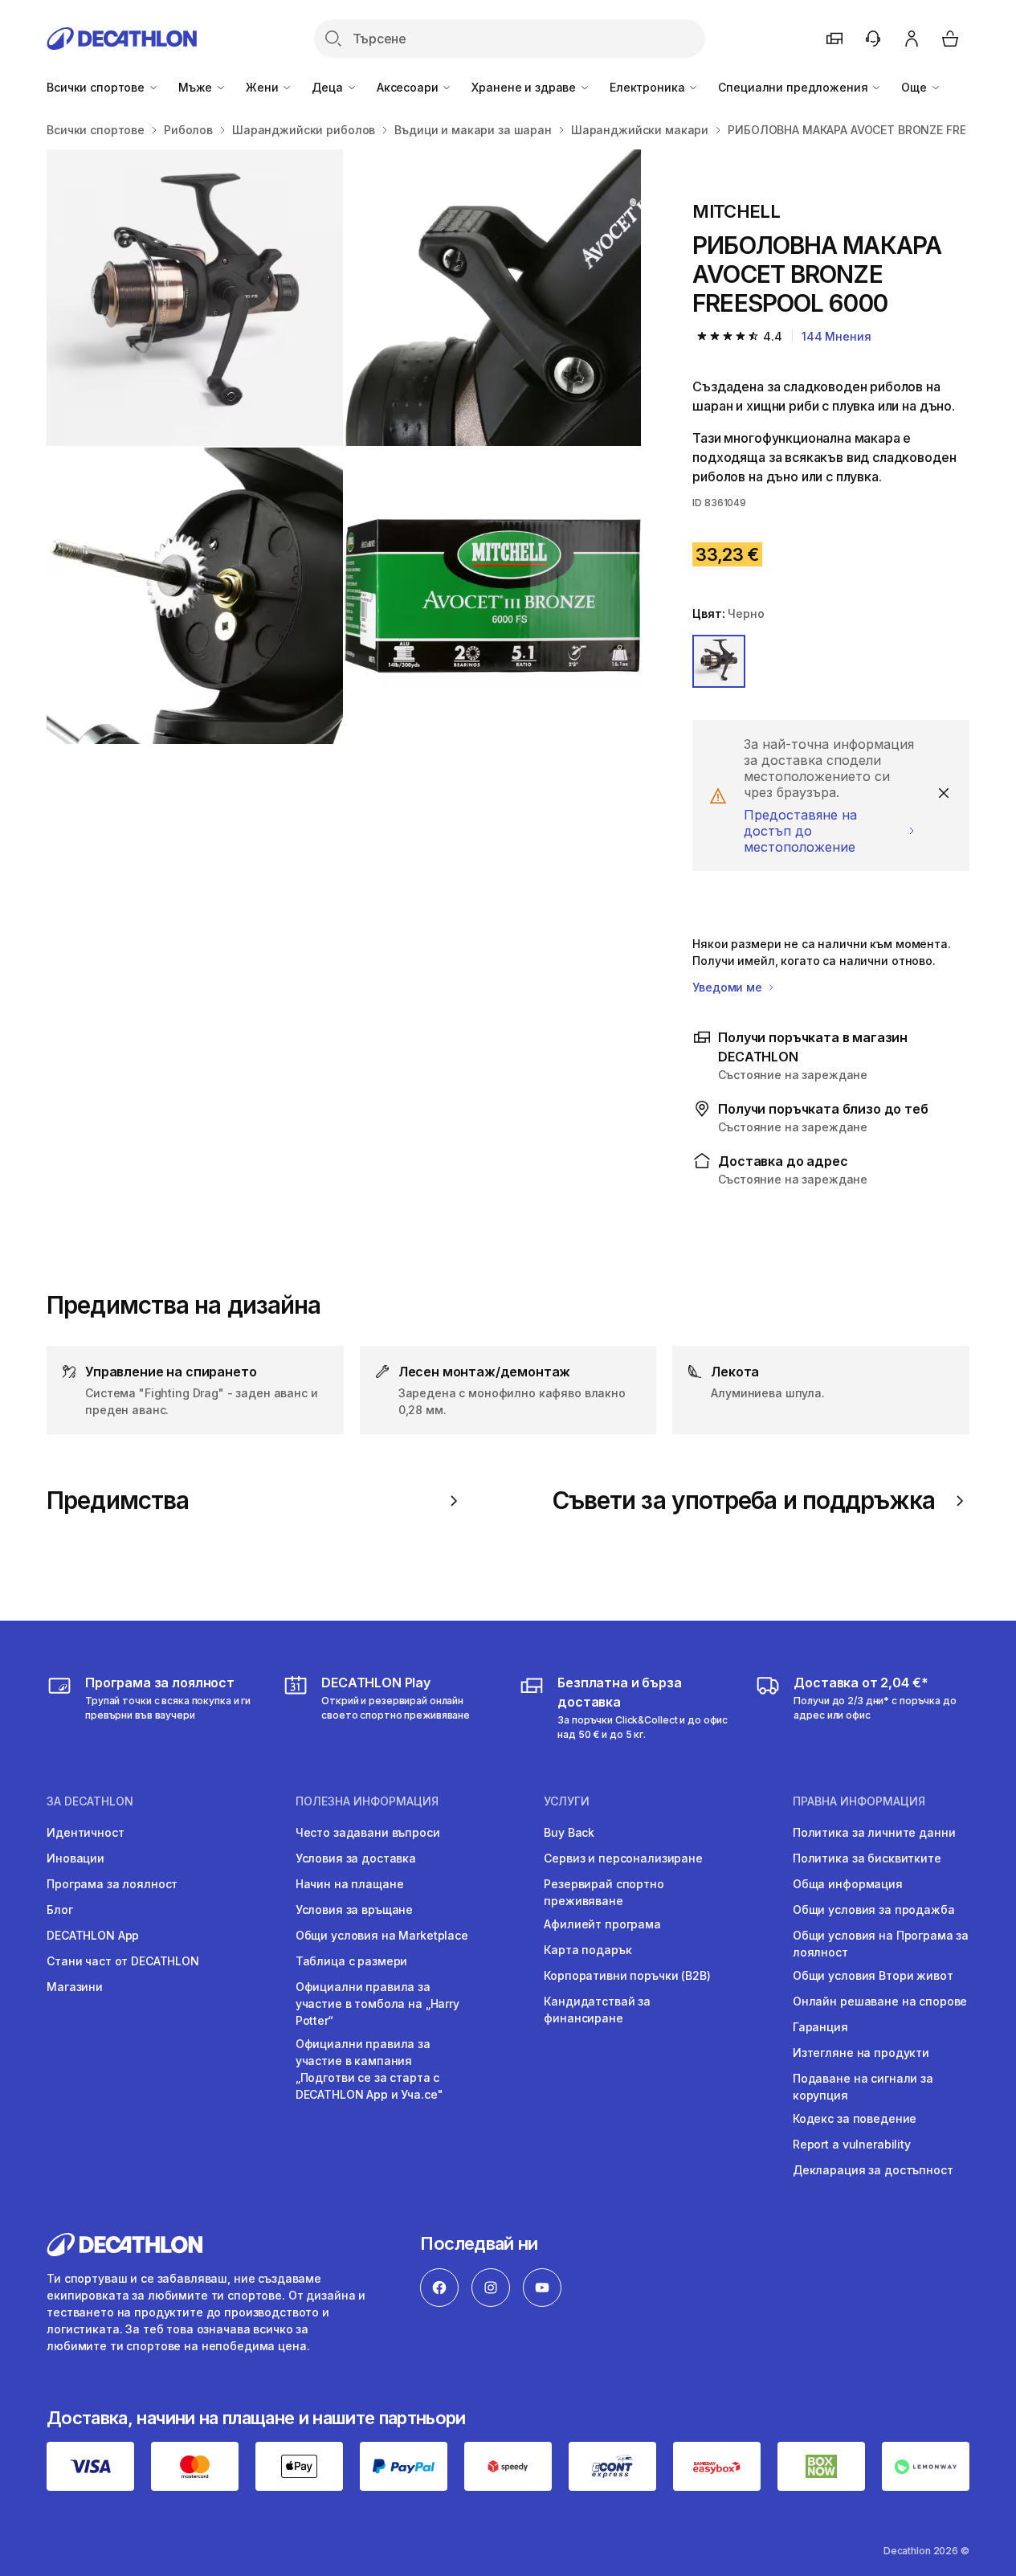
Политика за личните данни (874, 1832)
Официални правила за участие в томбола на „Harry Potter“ (377, 2004)
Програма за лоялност (112, 1884)
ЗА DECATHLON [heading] (90, 1801)
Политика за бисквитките (867, 1858)
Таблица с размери (352, 1961)
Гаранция (820, 2027)
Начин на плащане (350, 1884)
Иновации (75, 1858)
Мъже (197, 87)
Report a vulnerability (852, 2144)
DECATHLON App (93, 1935)
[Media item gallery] (344, 447)
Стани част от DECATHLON (123, 1961)
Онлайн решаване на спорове (880, 2001)
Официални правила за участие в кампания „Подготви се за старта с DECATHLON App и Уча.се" (369, 2069)
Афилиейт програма (602, 1924)
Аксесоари (409, 87)
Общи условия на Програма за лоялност (881, 1944)
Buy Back (569, 1832)
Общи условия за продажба (874, 1910)
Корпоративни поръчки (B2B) (627, 1975)
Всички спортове (97, 87)
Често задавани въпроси (368, 1832)
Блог (59, 1910)
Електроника (649, 87)
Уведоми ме (728, 987)
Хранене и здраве (525, 87)
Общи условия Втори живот (873, 1975)
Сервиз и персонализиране (623, 1858)
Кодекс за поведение (855, 2118)
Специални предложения (794, 87)
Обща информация (848, 1884)
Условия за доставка (356, 1858)
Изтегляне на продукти (861, 2053)
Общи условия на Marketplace (382, 1935)
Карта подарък (588, 1950)
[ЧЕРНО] (719, 661)
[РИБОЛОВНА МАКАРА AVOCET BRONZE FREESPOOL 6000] (195, 298)
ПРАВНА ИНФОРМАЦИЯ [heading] (859, 1801)
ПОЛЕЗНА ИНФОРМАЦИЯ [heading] (367, 1801)
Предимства (118, 1501)
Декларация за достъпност (873, 2170)
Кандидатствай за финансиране (597, 2010)
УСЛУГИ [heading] (567, 1801)
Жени (263, 87)
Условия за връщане (354, 1910)
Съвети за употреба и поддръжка (744, 1501)
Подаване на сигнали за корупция (863, 2087)
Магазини (75, 1987)
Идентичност (85, 1832)
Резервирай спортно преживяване (604, 1892)
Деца (328, 87)
